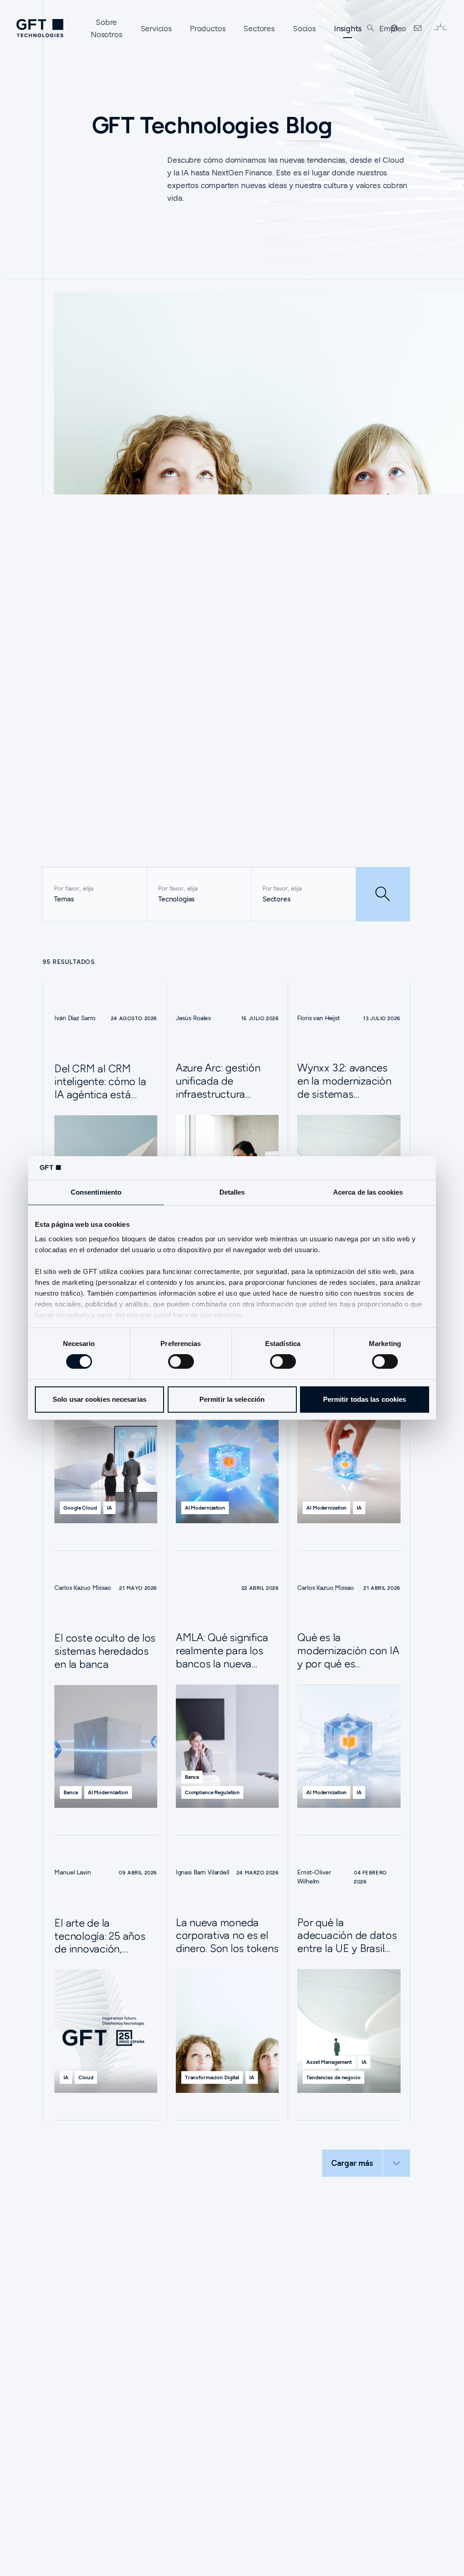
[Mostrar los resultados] (383, 894)
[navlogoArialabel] (40, 28)
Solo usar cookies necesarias (99, 1399)
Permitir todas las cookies (365, 1399)
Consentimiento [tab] (96, 1193)
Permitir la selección (232, 1399)
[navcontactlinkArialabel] (418, 28)
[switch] (181, 1361)
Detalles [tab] (232, 1193)
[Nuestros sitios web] (394, 28)
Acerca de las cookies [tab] (368, 1193)
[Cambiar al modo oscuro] (440, 28)
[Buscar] (371, 28)
